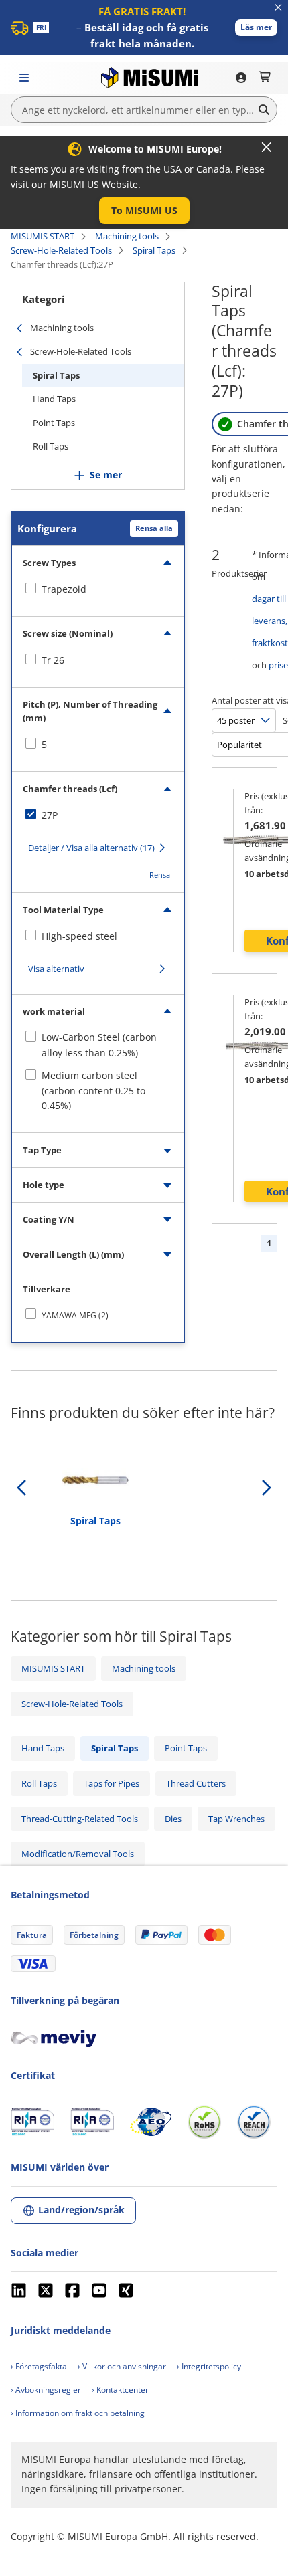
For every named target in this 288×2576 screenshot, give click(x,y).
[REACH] (254, 2122)
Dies (173, 1819)
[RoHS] (204, 2122)
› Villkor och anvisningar (122, 2366)
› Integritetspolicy (209, 2366)
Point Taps (54, 423)
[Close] (267, 147)
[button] (256, 28)
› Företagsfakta (39, 2366)
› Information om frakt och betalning (78, 2413)
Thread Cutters (196, 1783)
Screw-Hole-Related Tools (61, 250)
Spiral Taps (154, 250)
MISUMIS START (43, 236)
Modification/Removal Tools (78, 1854)
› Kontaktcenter (120, 2390)
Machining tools (127, 236)
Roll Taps (51, 446)
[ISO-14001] (92, 2122)
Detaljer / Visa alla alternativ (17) (91, 848)
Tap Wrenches (236, 1819)
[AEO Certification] (151, 2122)
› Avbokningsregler (46, 2390)
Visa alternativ (56, 969)
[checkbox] (98, 589)
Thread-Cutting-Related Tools (80, 1819)
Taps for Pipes (112, 1783)
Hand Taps (54, 399)
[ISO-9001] (32, 2122)
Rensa (160, 875)
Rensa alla (154, 528)
